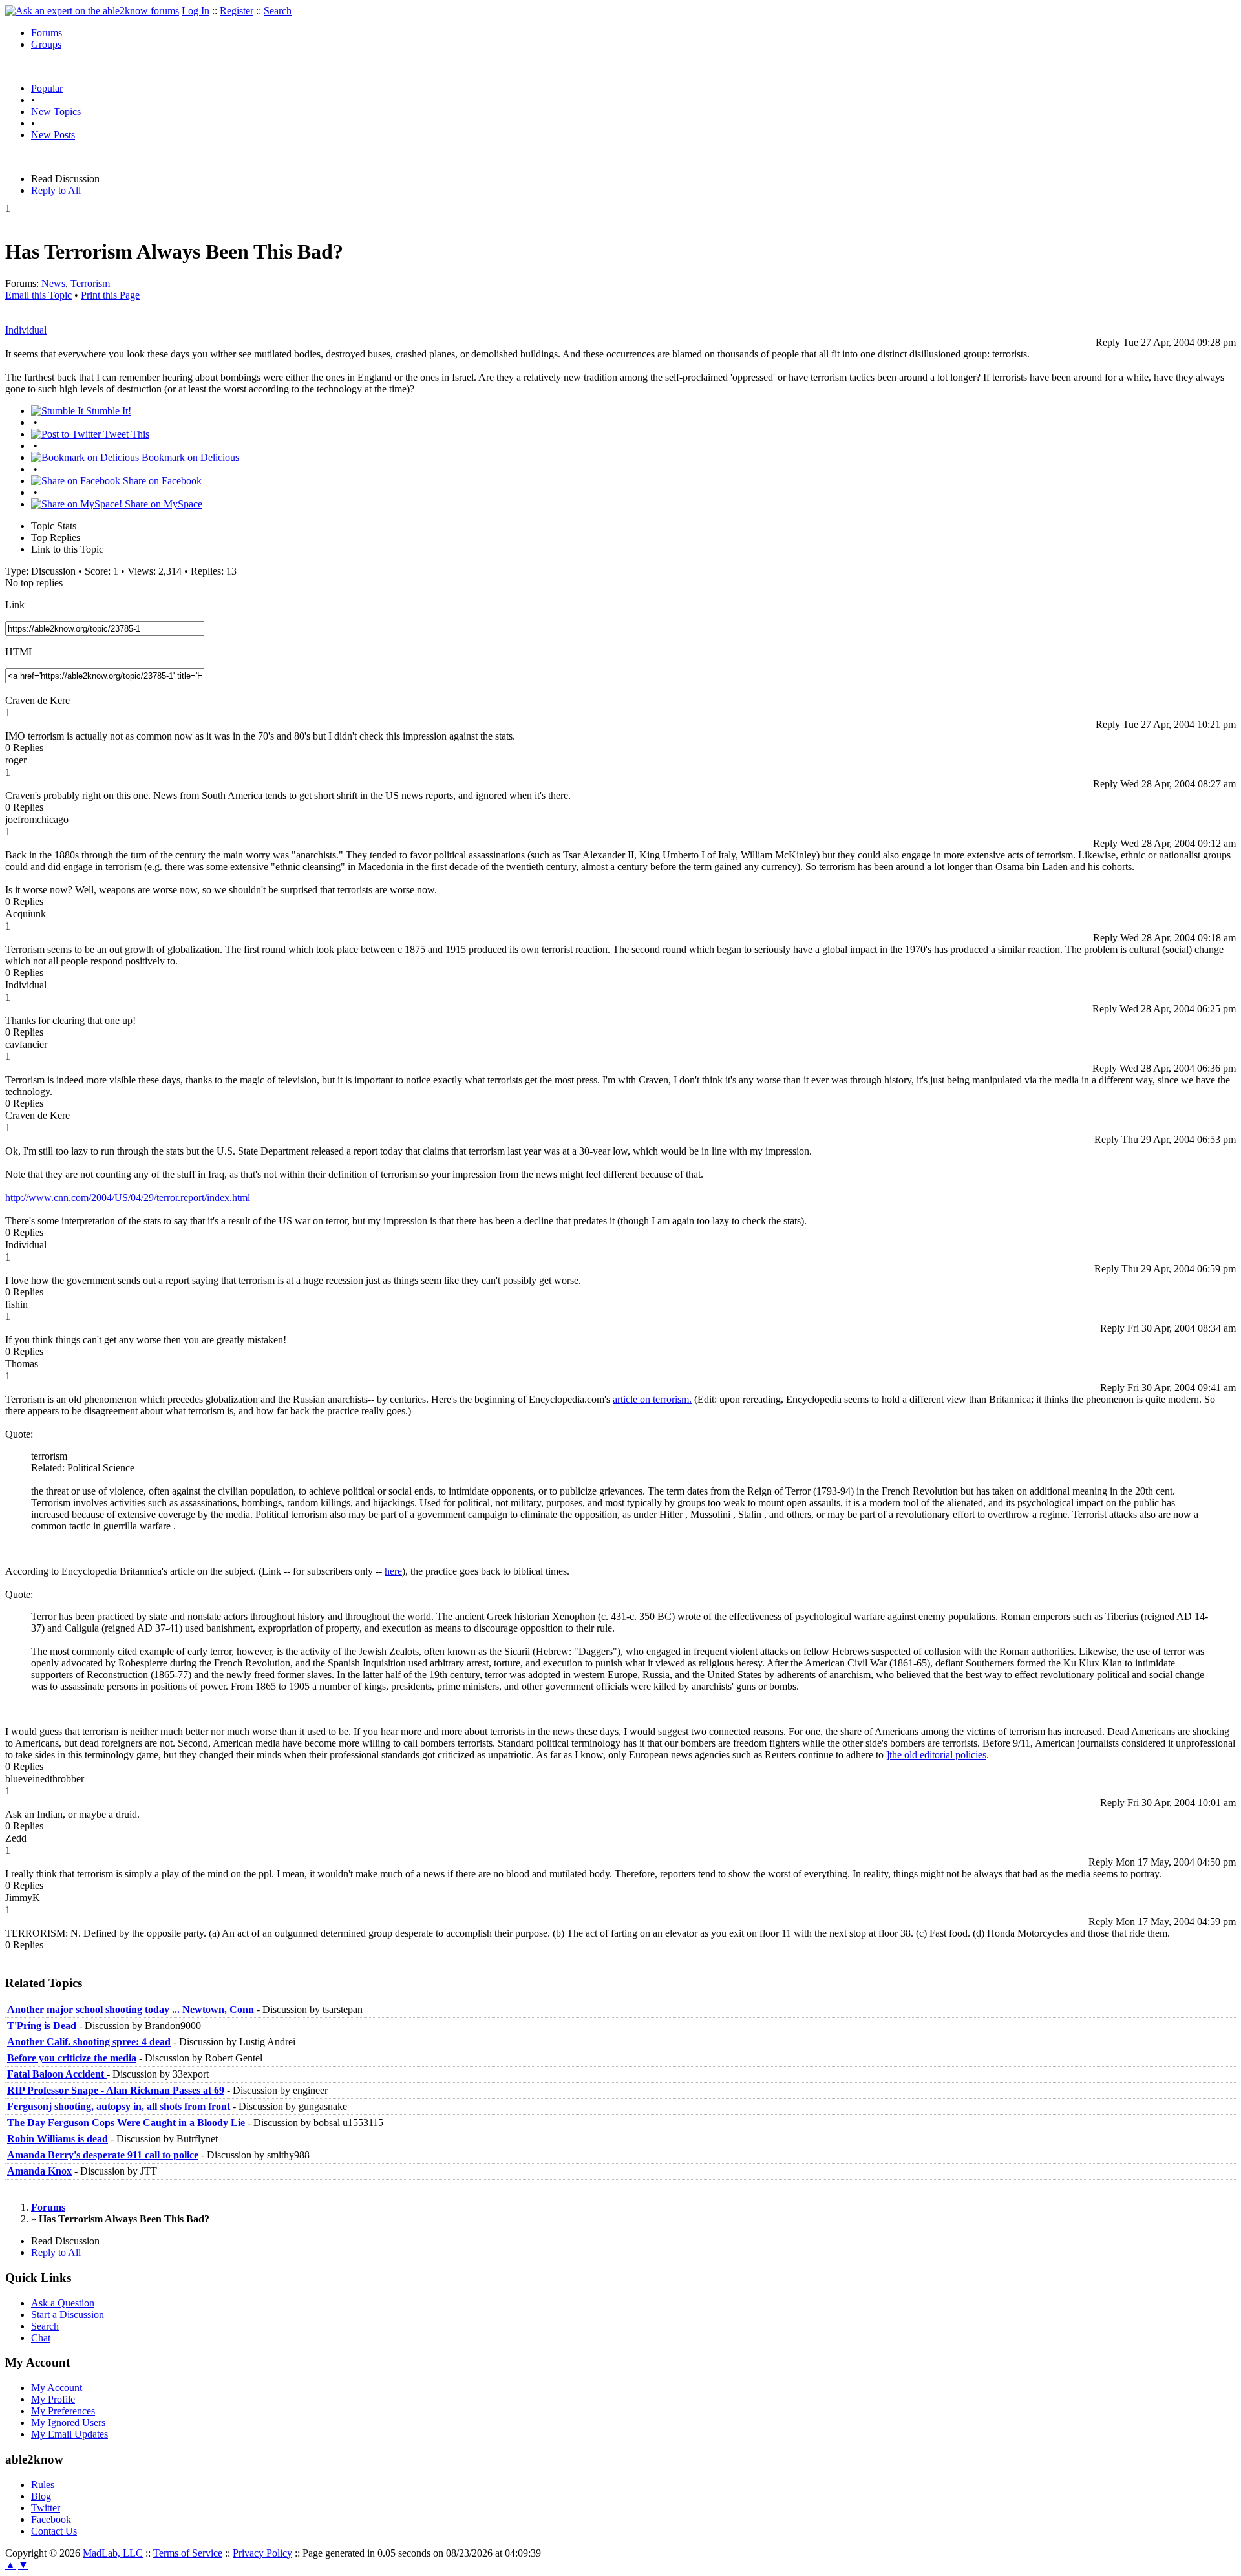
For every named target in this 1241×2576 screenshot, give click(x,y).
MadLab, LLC (113, 2553)
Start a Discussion (68, 2315)
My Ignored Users (68, 2422)
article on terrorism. (652, 1399)
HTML (20, 652)
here (393, 1571)
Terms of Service (188, 2553)
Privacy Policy (262, 2553)
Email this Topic (38, 295)
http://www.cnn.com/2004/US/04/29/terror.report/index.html (128, 1198)
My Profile (53, 2399)
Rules (43, 2485)
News (53, 283)
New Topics (56, 112)
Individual (26, 330)
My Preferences (63, 2411)
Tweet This (125, 434)
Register (237, 11)
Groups (46, 44)
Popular (47, 88)
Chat (41, 2338)
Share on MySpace (162, 504)
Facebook (51, 2519)
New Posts (53, 135)
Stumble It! (107, 411)
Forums (47, 33)
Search (278, 11)
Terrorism (90, 283)
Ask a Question (63, 2303)
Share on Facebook (161, 481)
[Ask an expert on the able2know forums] (92, 11)
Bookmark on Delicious (189, 457)
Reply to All (56, 190)
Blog (41, 2496)
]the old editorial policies (936, 1755)
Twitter (46, 2508)
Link (15, 605)
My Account (57, 2388)
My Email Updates (69, 2434)
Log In (196, 11)
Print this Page (110, 295)
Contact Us (54, 2531)
